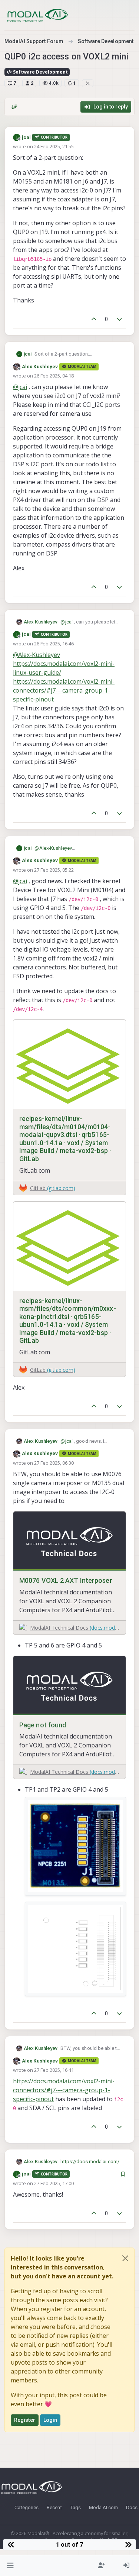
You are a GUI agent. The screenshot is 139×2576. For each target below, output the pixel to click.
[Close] (125, 2258)
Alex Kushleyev (40, 367)
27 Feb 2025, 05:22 (54, 870)
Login (50, 2420)
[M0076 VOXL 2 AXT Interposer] (69, 1541)
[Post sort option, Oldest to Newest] (14, 107)
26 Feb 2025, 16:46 (54, 644)
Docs (132, 2507)
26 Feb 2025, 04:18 (54, 376)
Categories (27, 2507)
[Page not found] (69, 1686)
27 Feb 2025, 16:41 (54, 2070)
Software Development (40, 72)
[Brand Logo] (38, 15)
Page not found (43, 1725)
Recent (54, 2507)
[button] (11, 2566)
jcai (26, 137)
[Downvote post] (120, 319)
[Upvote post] (94, 319)
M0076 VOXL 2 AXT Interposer (66, 1580)
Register (25, 2420)
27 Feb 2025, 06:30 (54, 1463)
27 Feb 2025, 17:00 (54, 2183)
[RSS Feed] (88, 83)
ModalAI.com (103, 2507)
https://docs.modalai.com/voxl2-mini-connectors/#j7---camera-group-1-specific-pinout (64, 690)
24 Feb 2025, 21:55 (54, 146)
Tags (75, 2507)
